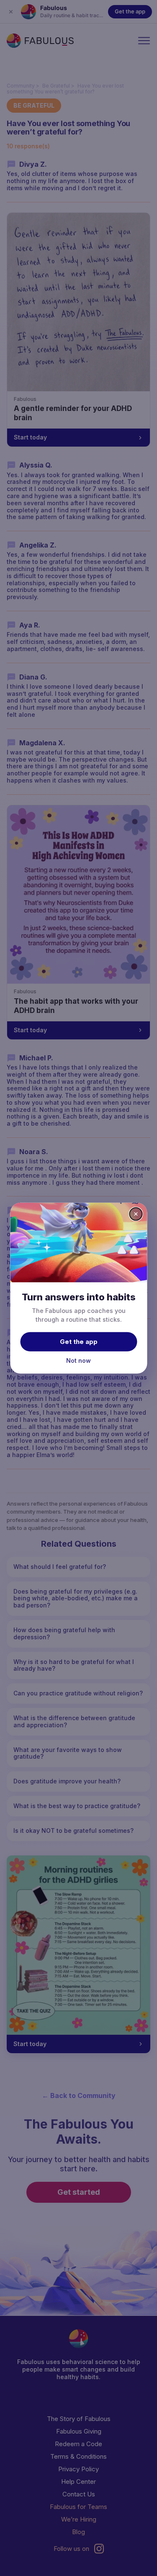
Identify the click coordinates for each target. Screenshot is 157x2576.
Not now (78, 1360)
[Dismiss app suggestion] (136, 1214)
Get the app (79, 1342)
